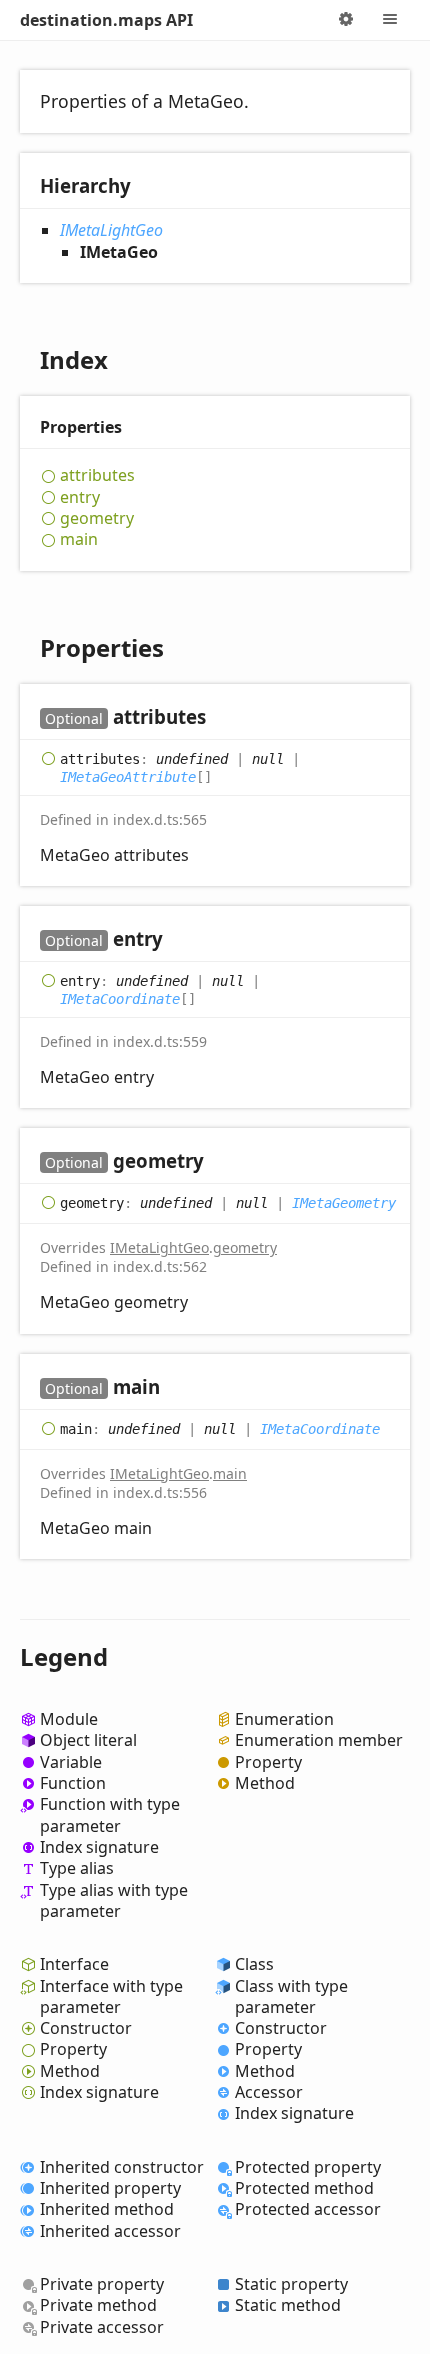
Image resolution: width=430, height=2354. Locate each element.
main (79, 539)
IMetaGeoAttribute (128, 777)
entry (80, 497)
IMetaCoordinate (120, 999)
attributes (97, 475)
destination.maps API (106, 20)
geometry (97, 518)
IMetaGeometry (344, 1203)
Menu (390, 20)
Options (346, 20)
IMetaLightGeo (111, 230)
